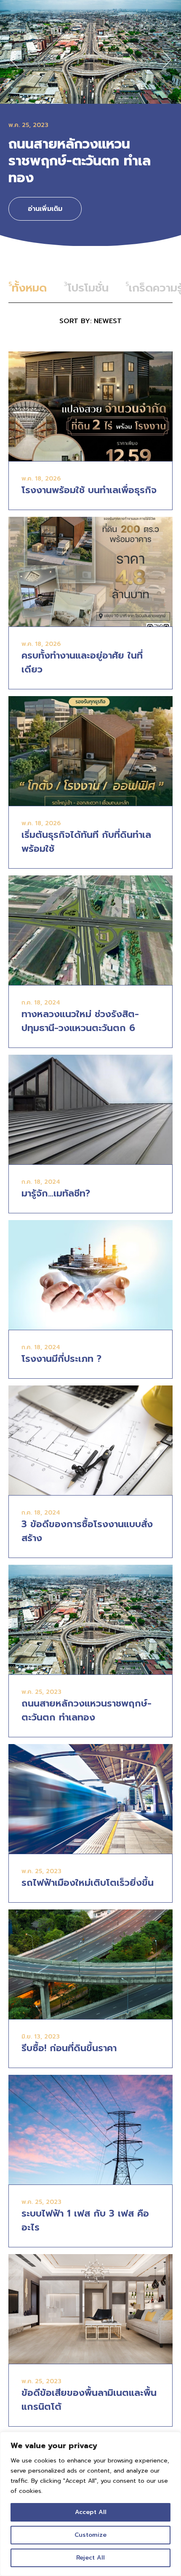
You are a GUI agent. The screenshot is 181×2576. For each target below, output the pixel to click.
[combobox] (90, 321)
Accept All (91, 2512)
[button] (14, 60)
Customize (90, 2535)
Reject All (90, 2558)
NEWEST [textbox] (108, 321)
